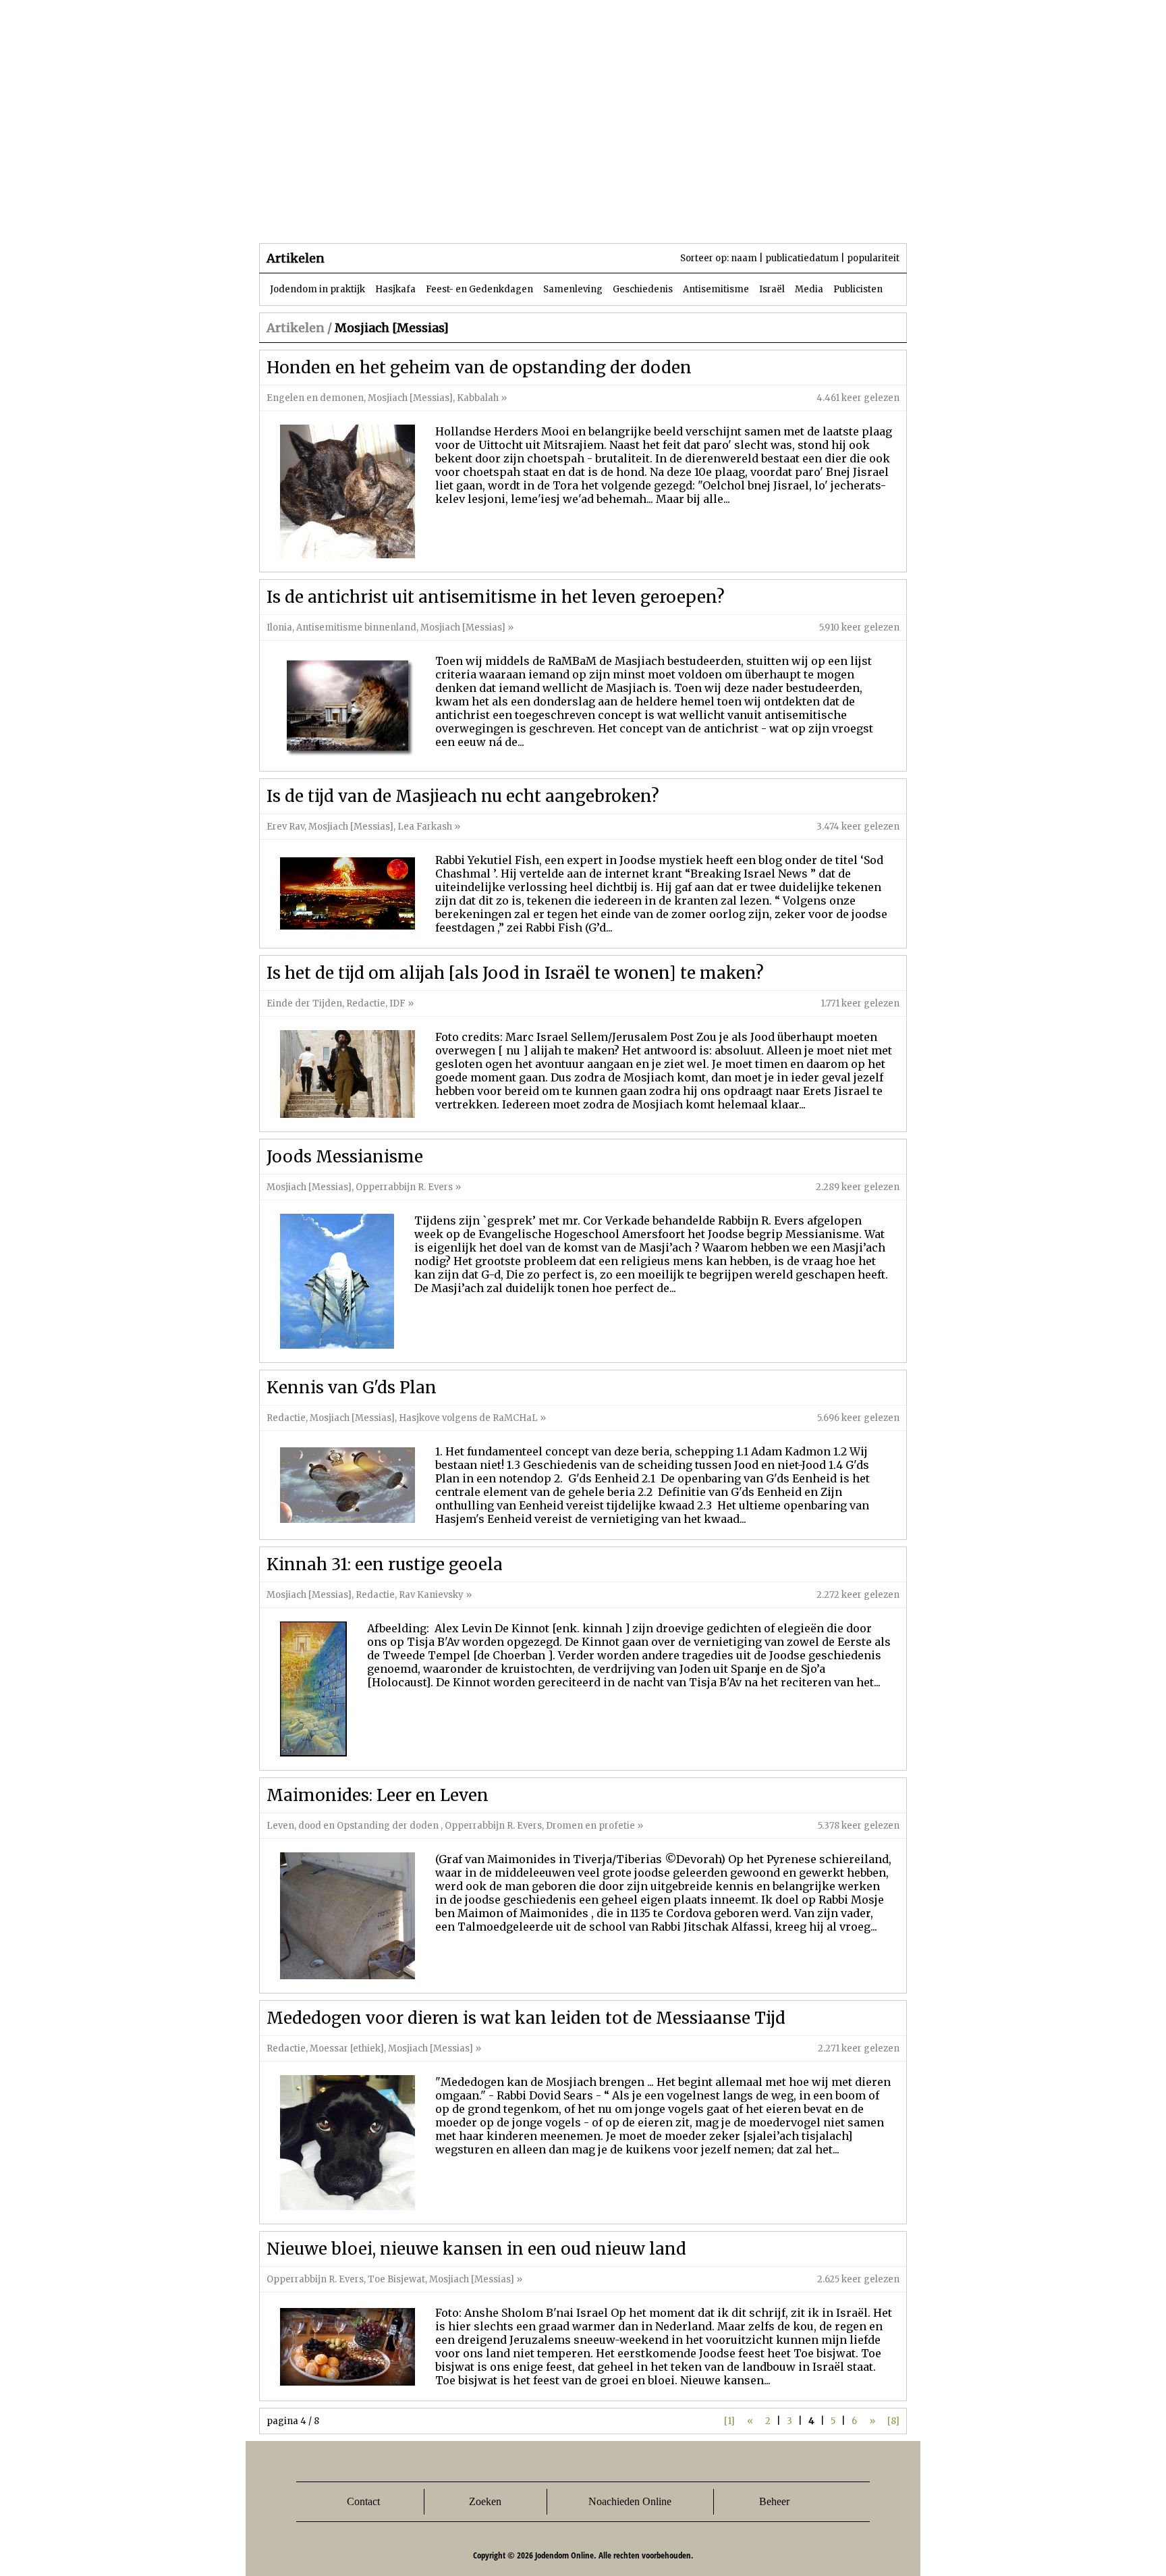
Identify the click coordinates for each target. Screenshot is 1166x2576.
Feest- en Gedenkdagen (479, 289)
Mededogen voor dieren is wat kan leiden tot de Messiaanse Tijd (526, 2018)
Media (809, 289)
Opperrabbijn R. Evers (404, 1187)
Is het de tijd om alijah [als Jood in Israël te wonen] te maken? (515, 973)
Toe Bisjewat (396, 2279)
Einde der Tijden (304, 1003)
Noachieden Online (630, 2501)
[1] (729, 2421)
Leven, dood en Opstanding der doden (354, 1826)
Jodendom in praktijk (317, 289)
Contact (363, 2501)
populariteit (873, 258)
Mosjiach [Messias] (410, 398)
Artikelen (423, 216)
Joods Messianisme (345, 1157)
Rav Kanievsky (431, 1595)
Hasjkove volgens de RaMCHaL (469, 1418)
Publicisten (858, 289)
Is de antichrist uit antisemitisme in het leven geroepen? (496, 597)
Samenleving (573, 289)
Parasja (593, 216)
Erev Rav (285, 827)
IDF (397, 1003)
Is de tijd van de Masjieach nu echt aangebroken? (463, 796)
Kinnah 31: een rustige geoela (385, 1564)
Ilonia (279, 627)
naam (744, 258)
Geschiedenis (643, 289)
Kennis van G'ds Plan (352, 1388)
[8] (893, 2421)
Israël (772, 289)
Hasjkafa (395, 289)
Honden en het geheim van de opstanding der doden (479, 368)
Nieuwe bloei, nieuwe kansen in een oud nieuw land (476, 2249)
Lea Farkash (425, 827)
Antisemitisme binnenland (356, 627)
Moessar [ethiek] (347, 2048)
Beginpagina (307, 216)
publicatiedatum (802, 258)
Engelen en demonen (315, 398)
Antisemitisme (716, 289)
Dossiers (510, 216)
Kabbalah (478, 398)
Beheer (774, 2501)
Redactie (366, 1003)
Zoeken (485, 2501)
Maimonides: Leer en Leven (378, 1795)
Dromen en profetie (590, 1826)
